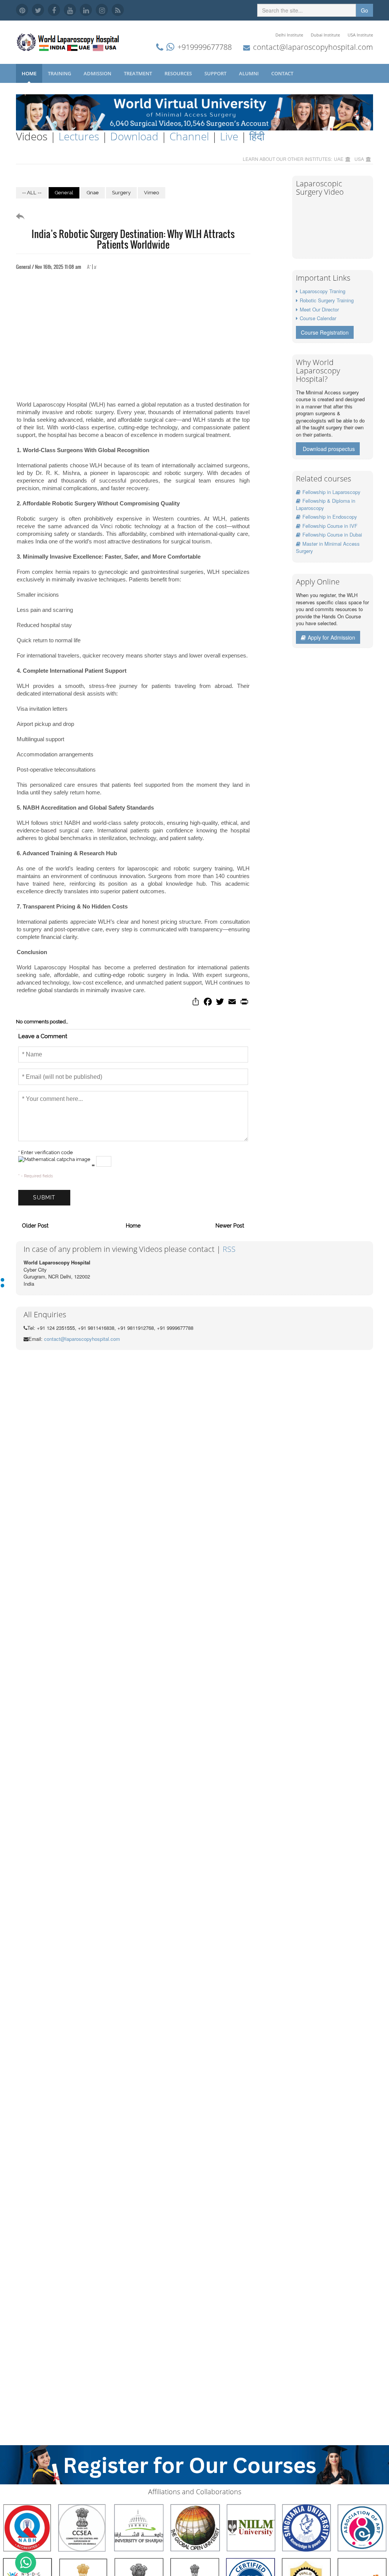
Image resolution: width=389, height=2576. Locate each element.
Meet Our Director (319, 309)
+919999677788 (205, 47)
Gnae (93, 193)
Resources (179, 73)
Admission (98, 73)
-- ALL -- (32, 193)
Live (229, 136)
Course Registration (325, 332)
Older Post (35, 1226)
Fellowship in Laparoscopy (331, 492)
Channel (189, 136)
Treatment (138, 73)
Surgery (121, 193)
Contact (283, 73)
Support (216, 73)
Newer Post (230, 1226)
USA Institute (360, 35)
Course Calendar (318, 318)
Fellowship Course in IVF (330, 526)
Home (29, 73)
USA (359, 159)
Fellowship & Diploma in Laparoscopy (326, 504)
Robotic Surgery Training (327, 300)
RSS (229, 1249)
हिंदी (257, 136)
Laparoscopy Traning (323, 291)
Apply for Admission (331, 637)
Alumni (249, 73)
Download (134, 136)
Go (364, 10)
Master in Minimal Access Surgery (328, 547)
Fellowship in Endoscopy (330, 517)
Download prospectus (329, 449)
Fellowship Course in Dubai (332, 534)
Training (60, 73)
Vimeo (152, 193)
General (64, 193)
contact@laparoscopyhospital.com (313, 47)
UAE (339, 159)
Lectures (79, 136)
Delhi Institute (289, 35)
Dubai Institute (325, 35)
